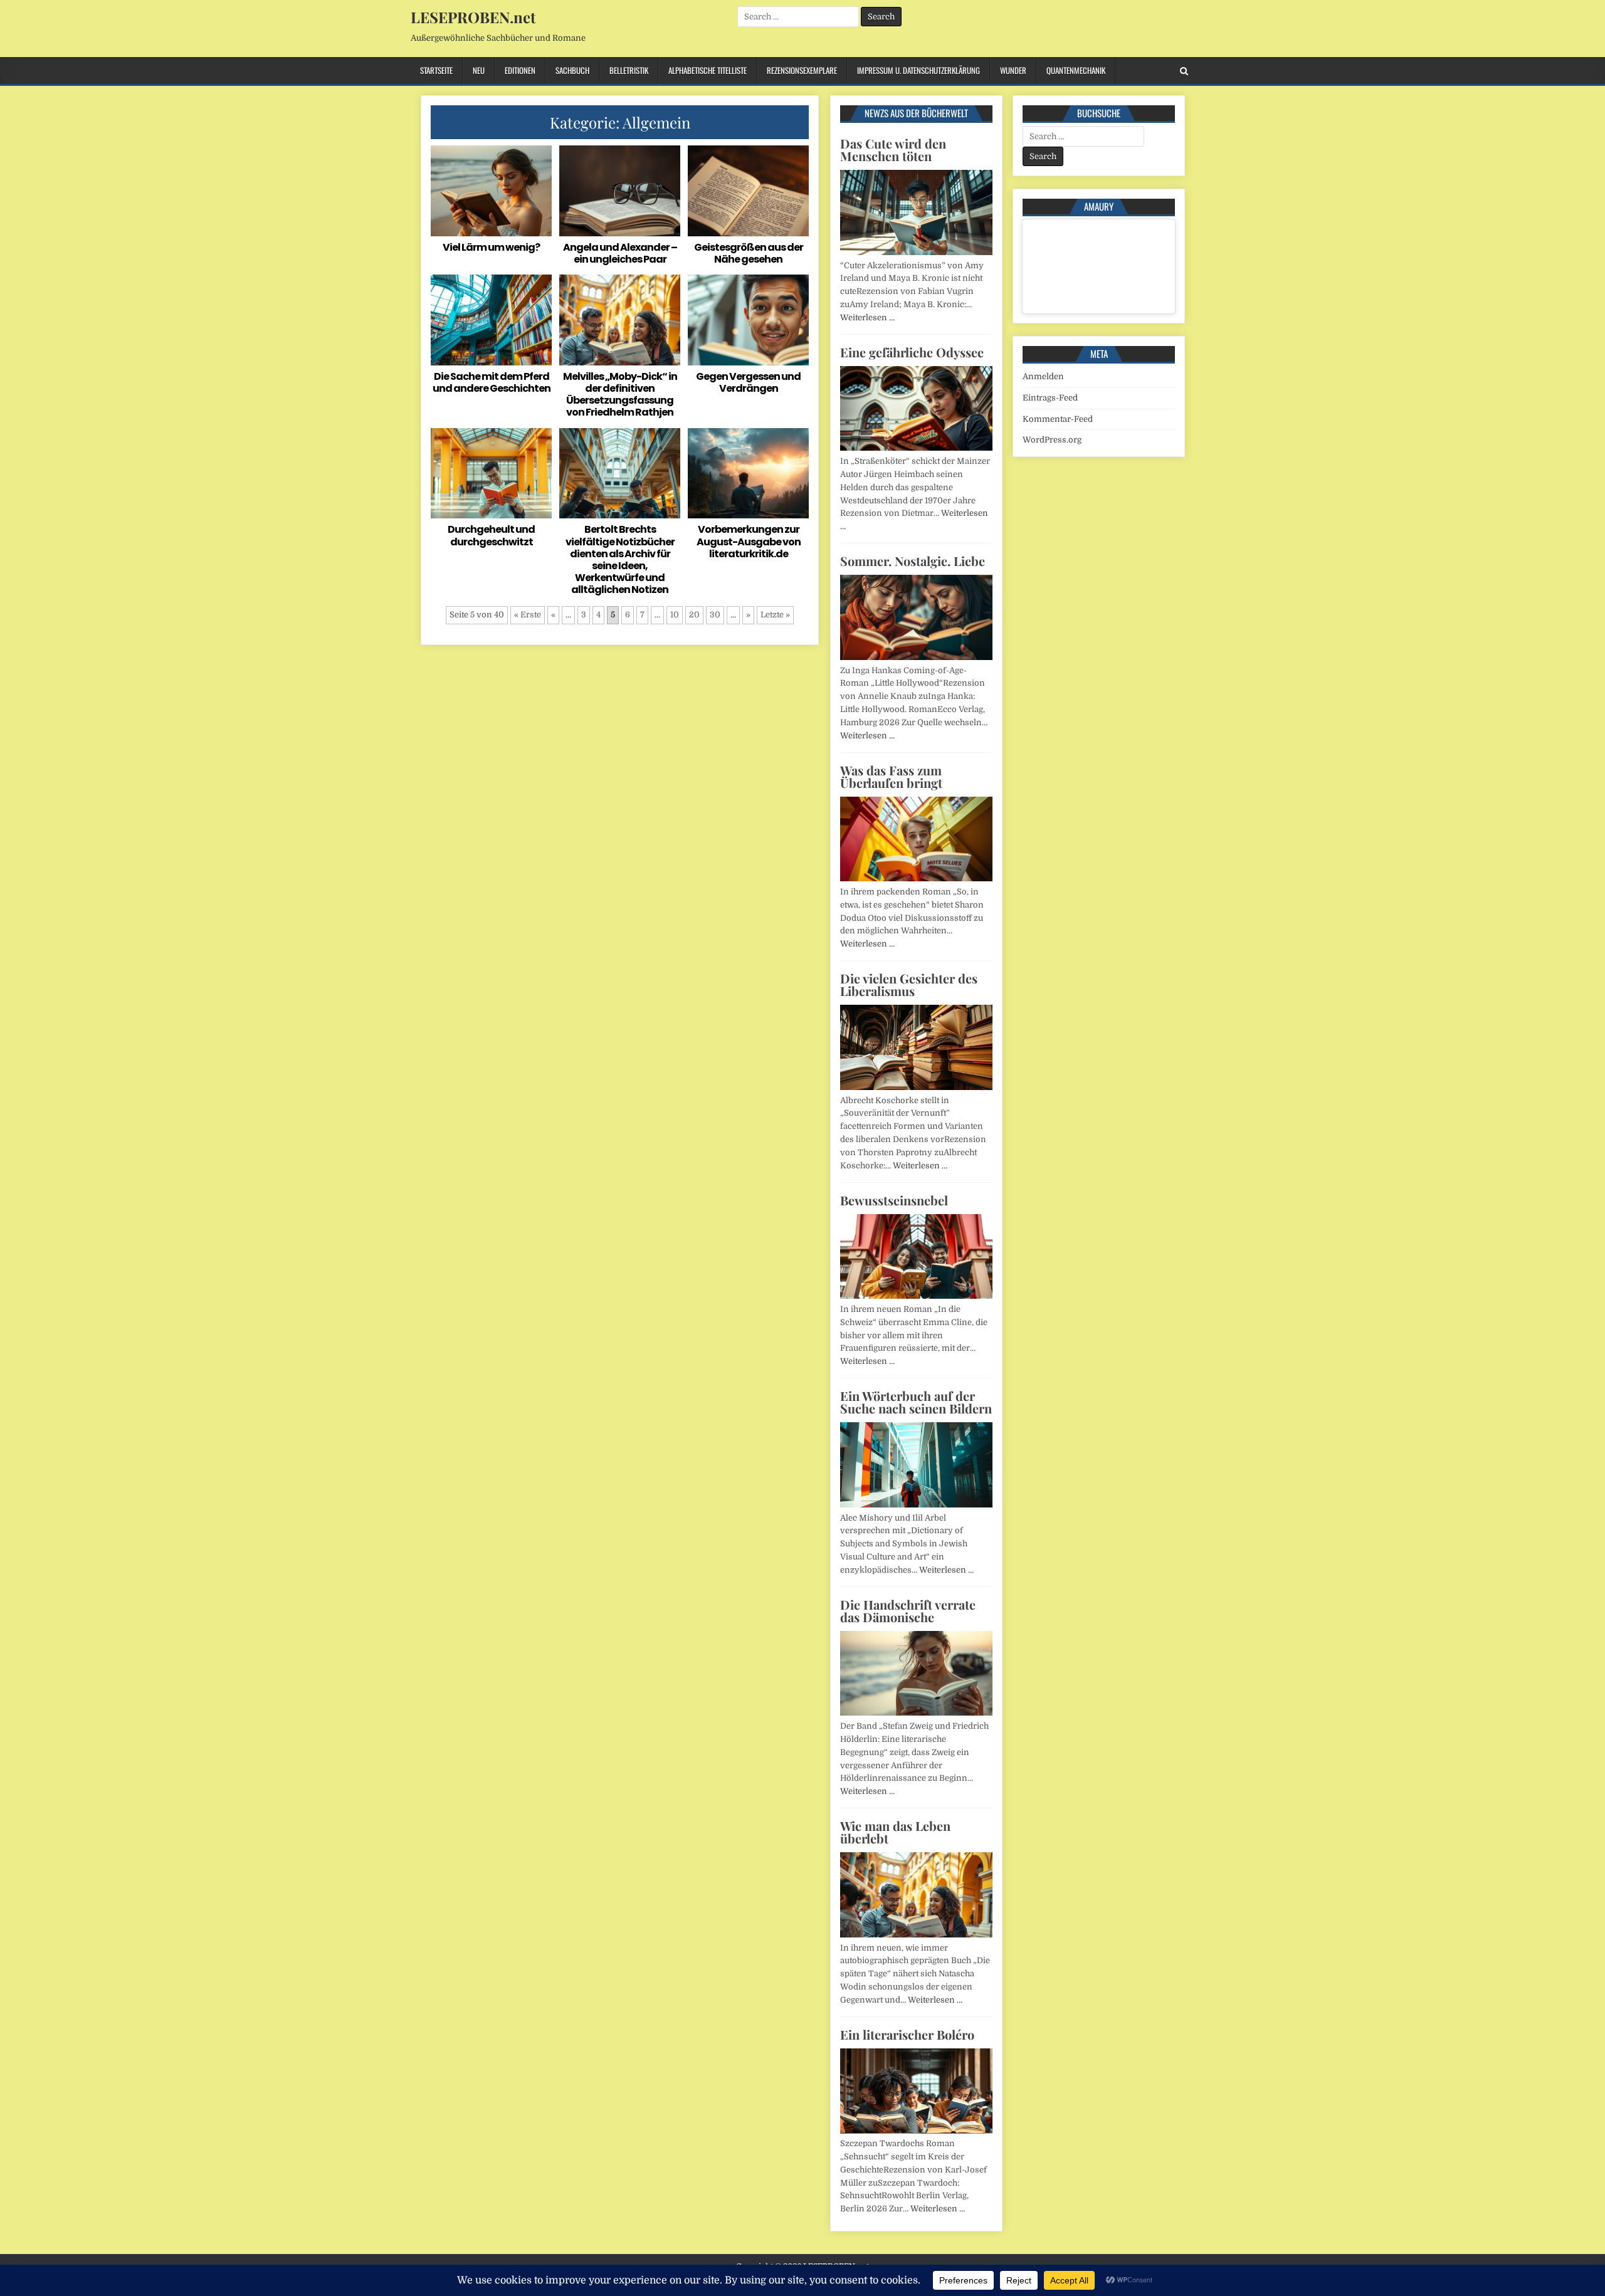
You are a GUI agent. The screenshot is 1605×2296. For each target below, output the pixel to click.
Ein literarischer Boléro (907, 2034)
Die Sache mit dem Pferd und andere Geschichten (492, 382)
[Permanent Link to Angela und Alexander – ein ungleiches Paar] (620, 191)
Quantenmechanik (1076, 70)
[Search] (1184, 71)
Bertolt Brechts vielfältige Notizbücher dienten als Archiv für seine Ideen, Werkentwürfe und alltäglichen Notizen (620, 559)
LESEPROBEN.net (473, 17)
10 (675, 615)
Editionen (520, 70)
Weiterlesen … (867, 317)
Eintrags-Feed (1050, 398)
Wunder (1013, 70)
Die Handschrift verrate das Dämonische (908, 1611)
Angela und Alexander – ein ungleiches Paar (620, 253)
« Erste (528, 615)
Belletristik (629, 70)
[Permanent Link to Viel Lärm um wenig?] (491, 191)
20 (694, 615)
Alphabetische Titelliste (708, 70)
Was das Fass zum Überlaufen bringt (891, 776)
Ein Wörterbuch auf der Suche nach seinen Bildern (916, 1402)
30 (715, 615)
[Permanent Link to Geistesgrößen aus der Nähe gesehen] (748, 191)
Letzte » (775, 615)
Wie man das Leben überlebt (895, 1832)
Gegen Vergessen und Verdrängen (748, 382)
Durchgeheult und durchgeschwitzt (491, 535)
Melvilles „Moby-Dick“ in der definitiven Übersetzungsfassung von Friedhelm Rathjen (620, 395)
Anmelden (1043, 376)
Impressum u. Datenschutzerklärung (918, 70)
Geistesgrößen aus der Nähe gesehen (749, 253)
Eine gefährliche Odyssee (912, 352)
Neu (479, 70)
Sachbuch (572, 70)
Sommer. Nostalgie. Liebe (913, 561)
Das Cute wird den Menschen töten (893, 149)
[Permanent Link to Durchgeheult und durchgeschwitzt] (491, 474)
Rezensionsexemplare (802, 70)
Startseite (436, 70)
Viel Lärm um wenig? (491, 247)
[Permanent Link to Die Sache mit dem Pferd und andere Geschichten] (491, 320)
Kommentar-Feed (1058, 419)
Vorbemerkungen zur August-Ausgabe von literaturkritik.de (749, 541)
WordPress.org (1052, 440)
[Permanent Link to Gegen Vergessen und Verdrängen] (748, 320)
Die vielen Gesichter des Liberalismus (909, 984)
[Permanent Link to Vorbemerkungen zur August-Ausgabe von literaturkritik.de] (748, 474)
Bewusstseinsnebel (894, 1200)
